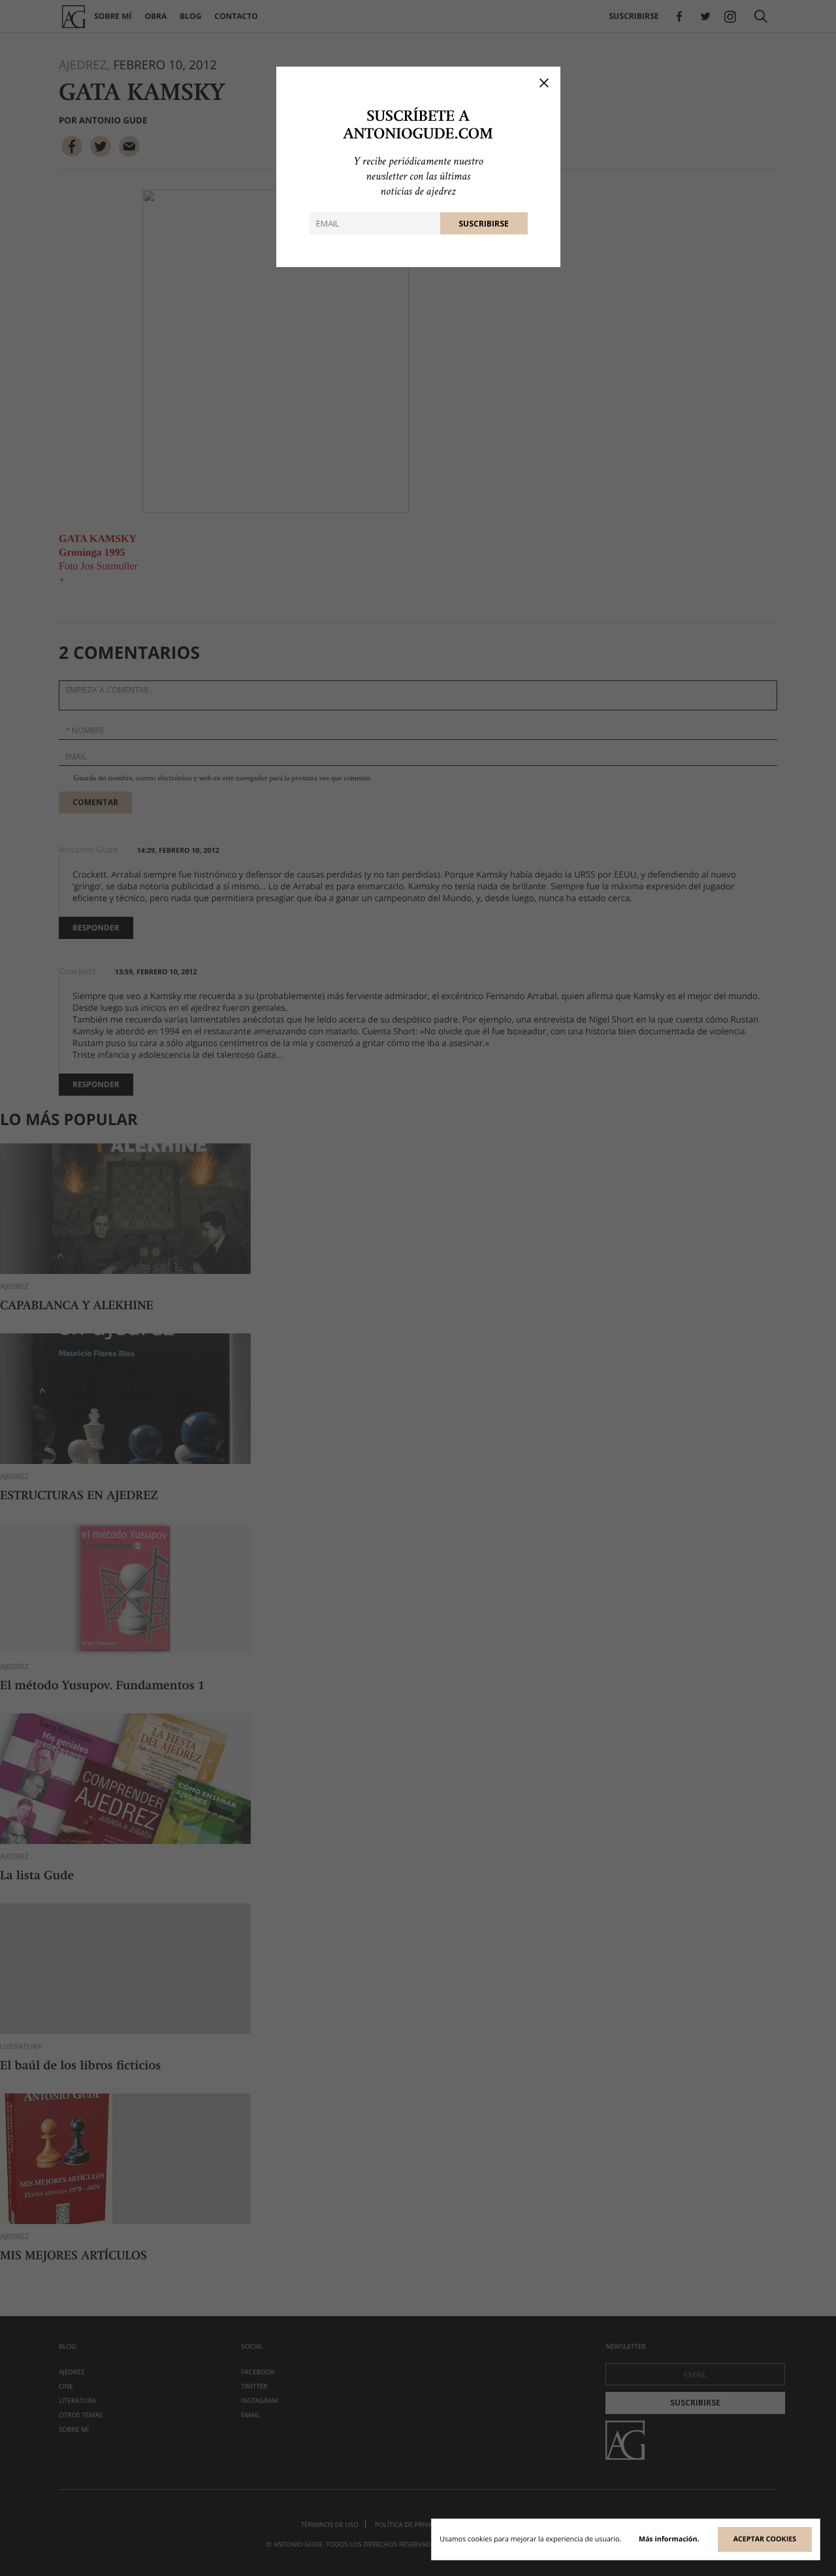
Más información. (669, 2539)
